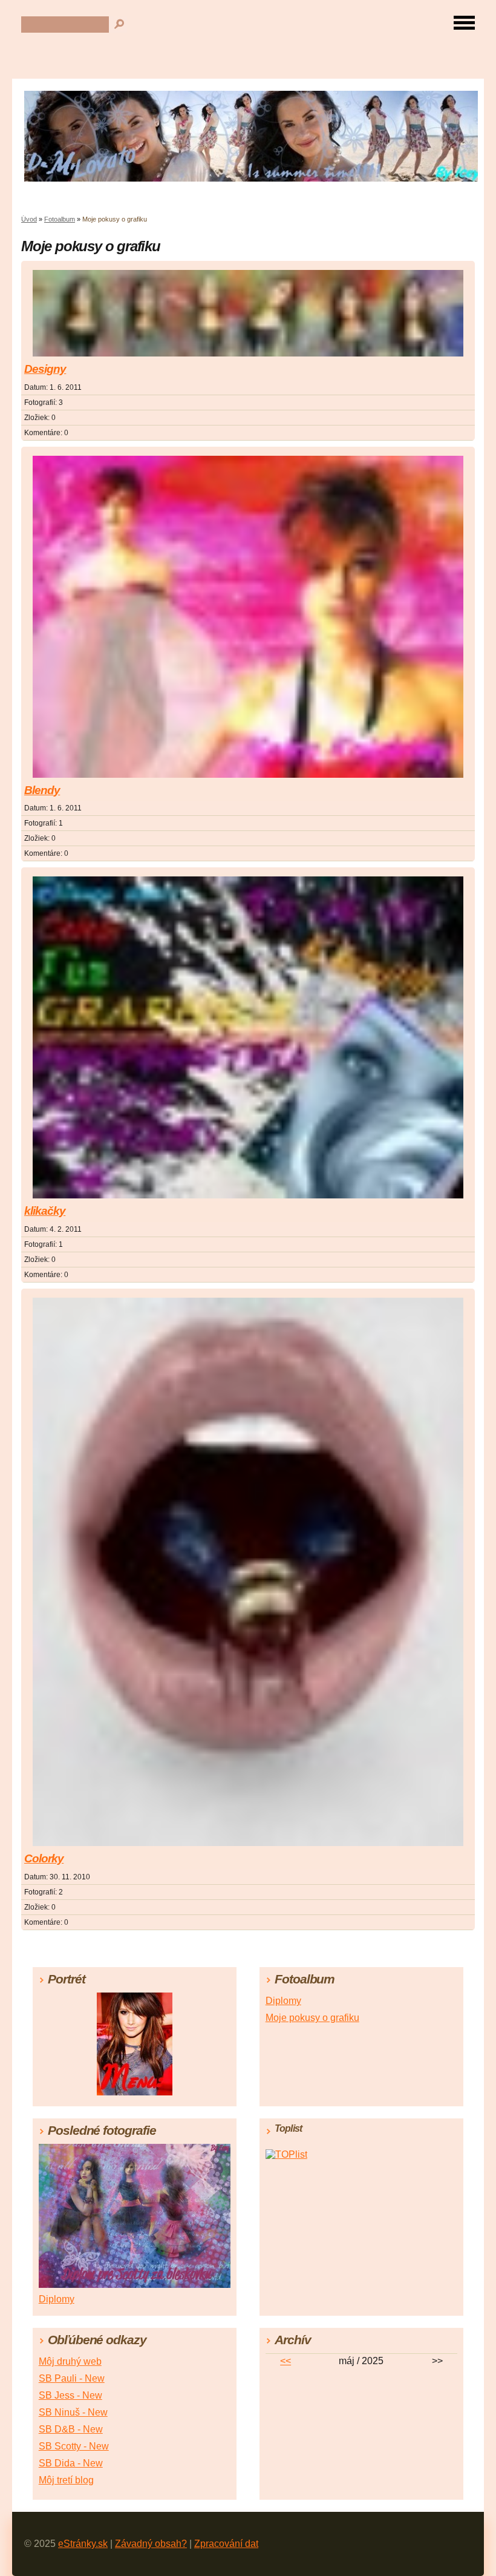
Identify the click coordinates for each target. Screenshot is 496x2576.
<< (286, 2361)
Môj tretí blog (66, 2480)
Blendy (42, 790)
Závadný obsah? (151, 2544)
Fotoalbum (60, 219)
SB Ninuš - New (73, 2412)
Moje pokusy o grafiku (312, 2018)
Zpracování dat (226, 2544)
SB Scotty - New (74, 2446)
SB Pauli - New (72, 2378)
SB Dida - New (71, 2463)
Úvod (29, 219)
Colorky (44, 1858)
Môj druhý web (70, 2361)
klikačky (45, 1211)
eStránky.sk (83, 2544)
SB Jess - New (70, 2395)
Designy (45, 369)
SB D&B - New (71, 2429)
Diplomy (283, 2001)
